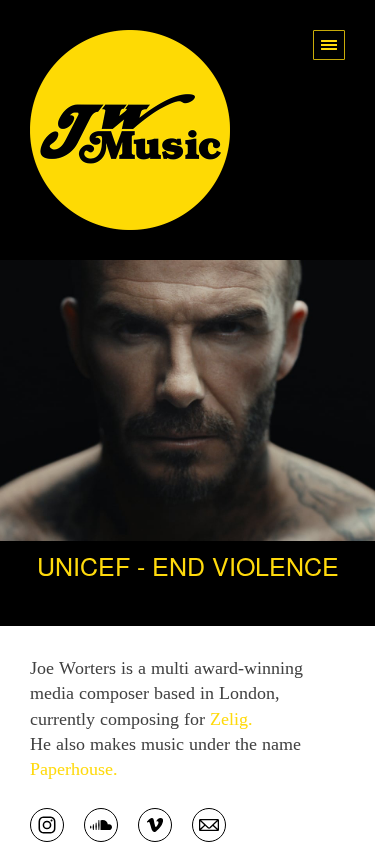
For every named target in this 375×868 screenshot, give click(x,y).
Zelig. (231, 719)
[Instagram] (47, 823)
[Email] (209, 823)
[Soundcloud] (101, 823)
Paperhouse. (74, 769)
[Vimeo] (155, 823)
